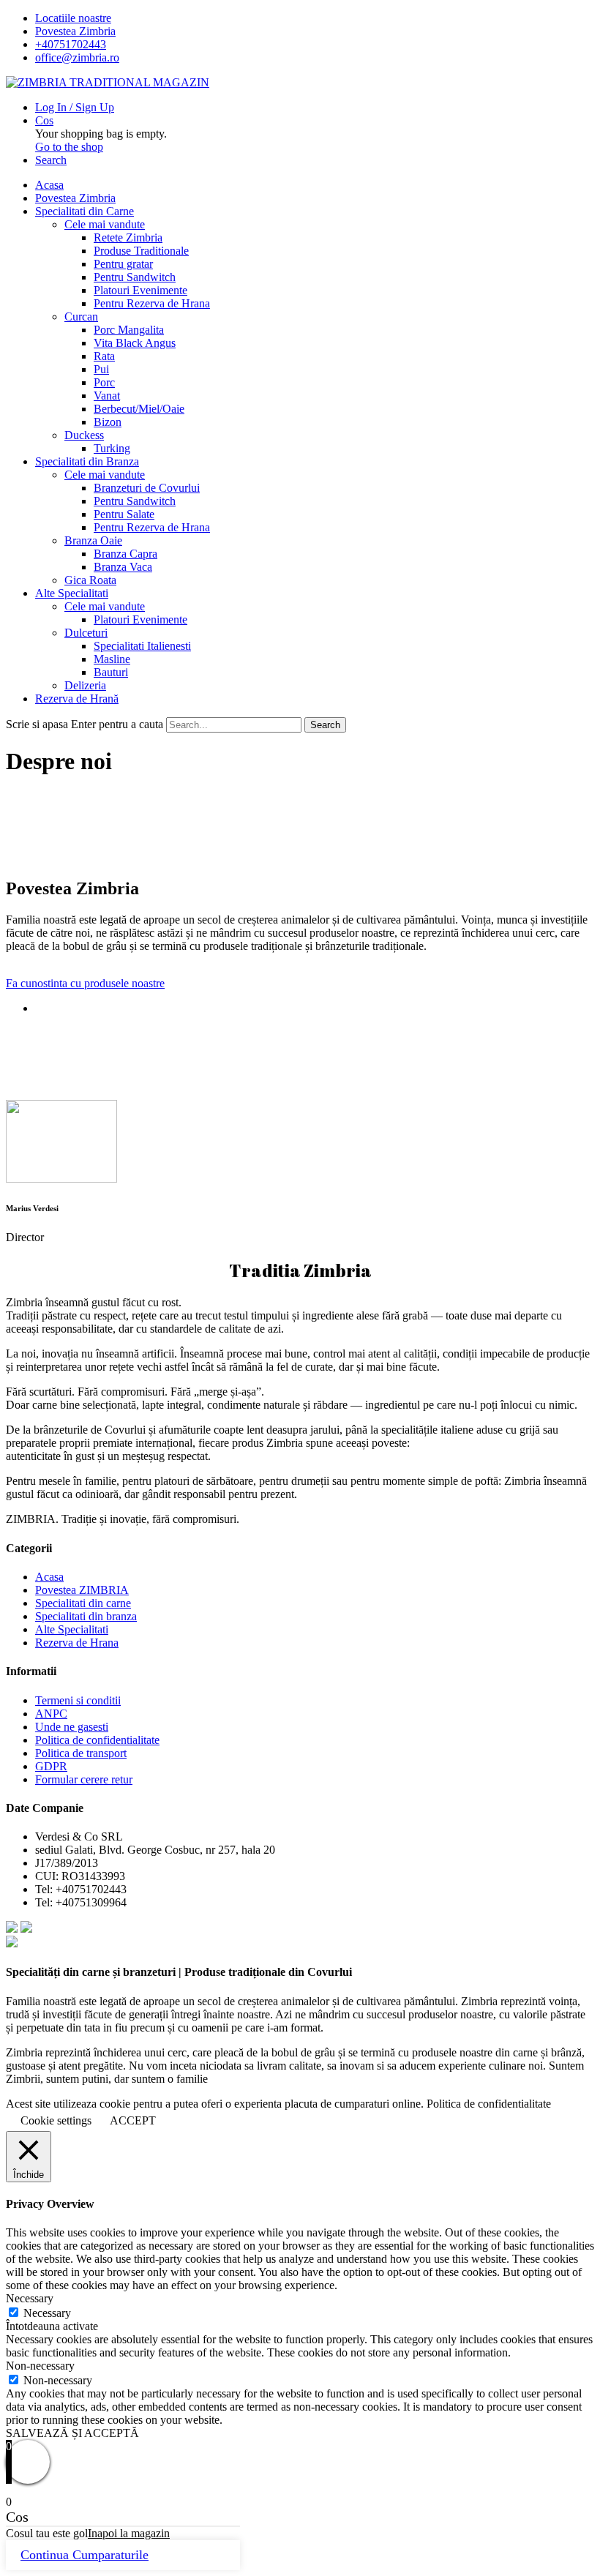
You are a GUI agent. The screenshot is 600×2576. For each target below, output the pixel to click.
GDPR (51, 1766)
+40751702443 (71, 44)
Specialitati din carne (83, 1603)
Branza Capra (125, 554)
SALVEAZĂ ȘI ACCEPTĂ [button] (72, 2433)
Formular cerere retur (84, 1779)
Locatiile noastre (73, 18)
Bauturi (111, 672)
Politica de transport (81, 1753)
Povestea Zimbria (75, 31)
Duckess (84, 435)
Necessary (47, 2313)
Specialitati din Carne (85, 211)
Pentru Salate (124, 514)
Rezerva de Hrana (77, 1643)
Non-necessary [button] (40, 2366)
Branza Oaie (93, 540)
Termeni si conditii (78, 1700)
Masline (112, 659)
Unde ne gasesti (72, 1727)
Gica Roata (90, 580)
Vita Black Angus (135, 343)
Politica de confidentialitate (97, 1740)
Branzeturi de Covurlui (147, 488)
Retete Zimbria (128, 237)
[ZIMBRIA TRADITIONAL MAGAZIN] (108, 82)
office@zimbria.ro (77, 57)
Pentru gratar (123, 264)
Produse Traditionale (141, 251)
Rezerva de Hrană (77, 699)
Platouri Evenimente (140, 290)
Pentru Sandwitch (135, 277)
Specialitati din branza (86, 1616)
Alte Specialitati (72, 593)
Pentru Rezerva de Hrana (152, 303)
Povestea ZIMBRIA (82, 1590)
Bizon (108, 422)
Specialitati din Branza (87, 461)
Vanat (107, 396)
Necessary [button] (30, 2298)
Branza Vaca (123, 567)
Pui (101, 369)
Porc (104, 382)
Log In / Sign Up (75, 107)
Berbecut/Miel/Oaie (139, 409)
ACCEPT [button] (133, 2120)
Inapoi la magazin (129, 2533)
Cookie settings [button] (56, 2120)
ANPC (51, 1714)
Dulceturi (86, 633)
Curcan (81, 317)
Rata (104, 356)
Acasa (49, 185)
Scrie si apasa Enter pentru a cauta (85, 724)
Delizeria (85, 685)
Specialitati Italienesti (142, 646)
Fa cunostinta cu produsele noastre (85, 983)
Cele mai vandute (105, 224)
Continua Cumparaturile (85, 2555)
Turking (112, 448)
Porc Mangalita (129, 330)
